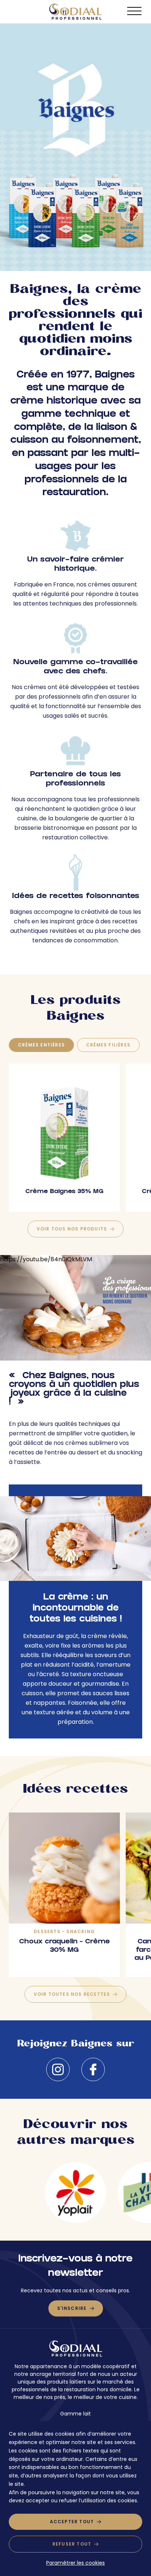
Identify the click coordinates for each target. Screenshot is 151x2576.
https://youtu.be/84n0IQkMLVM (46, 1259)
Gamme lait (75, 2414)
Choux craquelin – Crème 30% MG (65, 1946)
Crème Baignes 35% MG (64, 1192)
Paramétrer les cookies (75, 2563)
